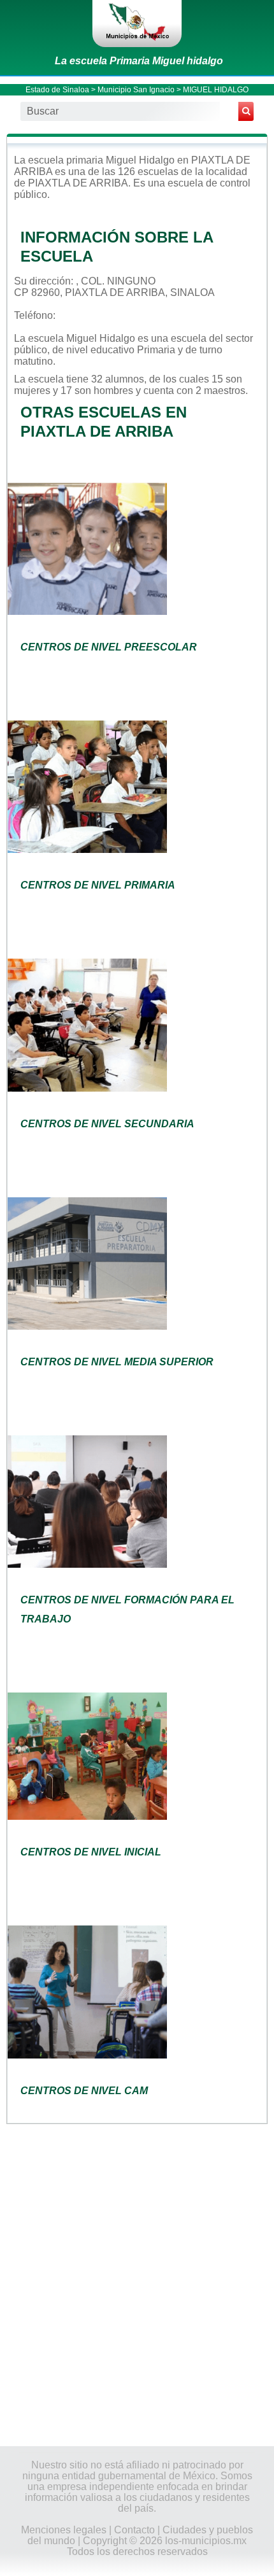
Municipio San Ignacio (136, 90)
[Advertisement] (137, 2284)
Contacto (134, 2530)
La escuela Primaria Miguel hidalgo (139, 61)
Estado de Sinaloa (57, 90)
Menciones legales (64, 2530)
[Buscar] (246, 111)
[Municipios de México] (137, 24)
